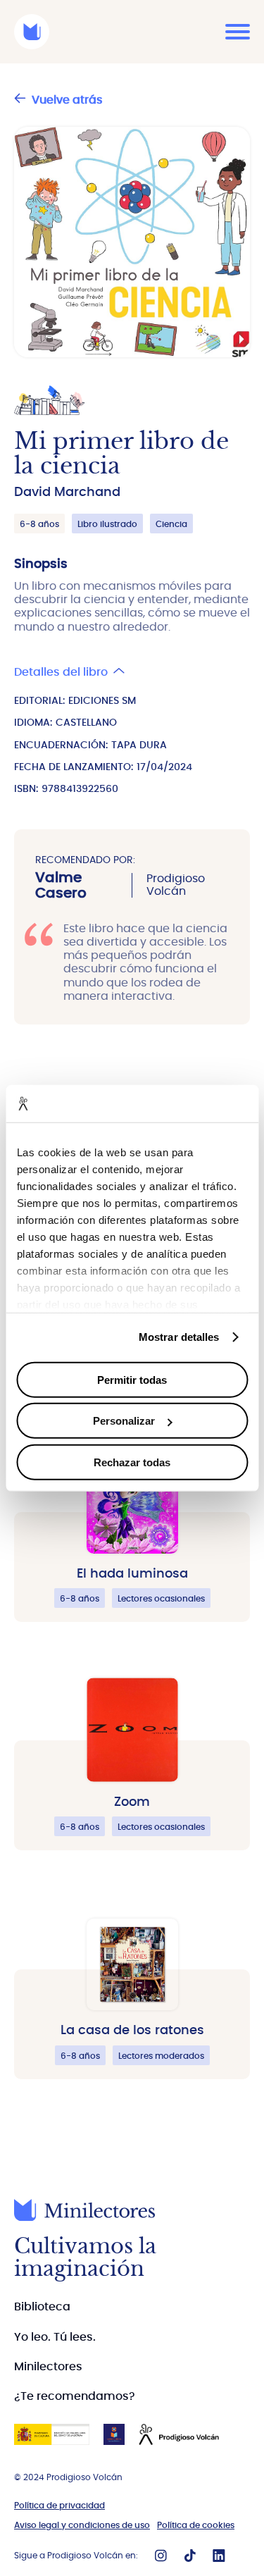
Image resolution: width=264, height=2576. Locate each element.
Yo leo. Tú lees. (55, 2337)
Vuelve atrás (67, 100)
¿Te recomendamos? (75, 2396)
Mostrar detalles (179, 1337)
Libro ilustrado (107, 524)
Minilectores (48, 2367)
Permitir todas (132, 1379)
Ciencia (171, 524)
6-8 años (39, 524)
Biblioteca (42, 2307)
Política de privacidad (59, 2506)
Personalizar (124, 1421)
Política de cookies (196, 2525)
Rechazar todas (132, 1462)
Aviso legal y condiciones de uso (82, 2525)
